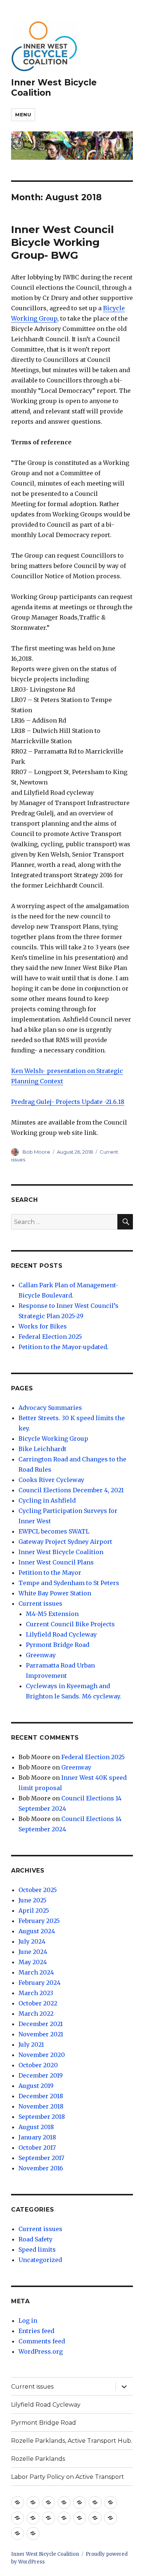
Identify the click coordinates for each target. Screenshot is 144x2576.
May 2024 (33, 1962)
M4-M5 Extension (52, 1614)
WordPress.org (41, 2351)
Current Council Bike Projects (70, 1624)
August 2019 (36, 2086)
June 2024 (33, 1952)
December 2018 (41, 2096)
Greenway (41, 1655)
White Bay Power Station (55, 1593)
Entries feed (36, 2331)
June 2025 (32, 1900)
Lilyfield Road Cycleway (61, 1634)
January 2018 (37, 2137)
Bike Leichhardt (42, 1449)
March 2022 (36, 2014)
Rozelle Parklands (38, 2459)
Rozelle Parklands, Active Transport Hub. (72, 2441)
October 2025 (38, 1890)
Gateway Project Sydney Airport (65, 1542)
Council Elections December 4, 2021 (71, 1490)
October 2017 (37, 2148)
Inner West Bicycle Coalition (61, 1552)
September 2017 (41, 2158)
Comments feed (42, 2341)
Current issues (40, 1603)
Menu (23, 114)
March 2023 (36, 1993)
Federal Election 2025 (50, 1337)
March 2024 (36, 1972)
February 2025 (39, 1921)
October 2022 (38, 2003)
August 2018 (36, 2127)
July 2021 (31, 2044)
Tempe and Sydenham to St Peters (69, 1583)
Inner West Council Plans (56, 1562)
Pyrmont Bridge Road (58, 1645)
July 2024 (32, 1941)
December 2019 (41, 2075)
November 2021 (41, 2034)
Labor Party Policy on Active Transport (68, 2477)
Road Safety (35, 2239)
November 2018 (41, 2106)
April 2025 (34, 1910)
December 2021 (41, 2024)
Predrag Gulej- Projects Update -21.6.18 (68, 1102)
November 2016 (41, 2168)
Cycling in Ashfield (47, 1500)
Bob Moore (36, 1152)
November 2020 (42, 2055)
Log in (28, 2321)
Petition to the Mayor (50, 1573)
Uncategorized (40, 2260)
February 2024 (40, 1983)
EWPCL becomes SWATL (54, 1531)
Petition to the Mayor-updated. (64, 1347)
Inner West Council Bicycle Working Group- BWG (62, 242)
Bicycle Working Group (53, 1439)
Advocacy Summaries (50, 1408)
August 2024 (37, 1931)
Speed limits (37, 2249)
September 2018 (42, 2117)
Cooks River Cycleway (51, 1480)
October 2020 (38, 2065)
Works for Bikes (43, 1326)
